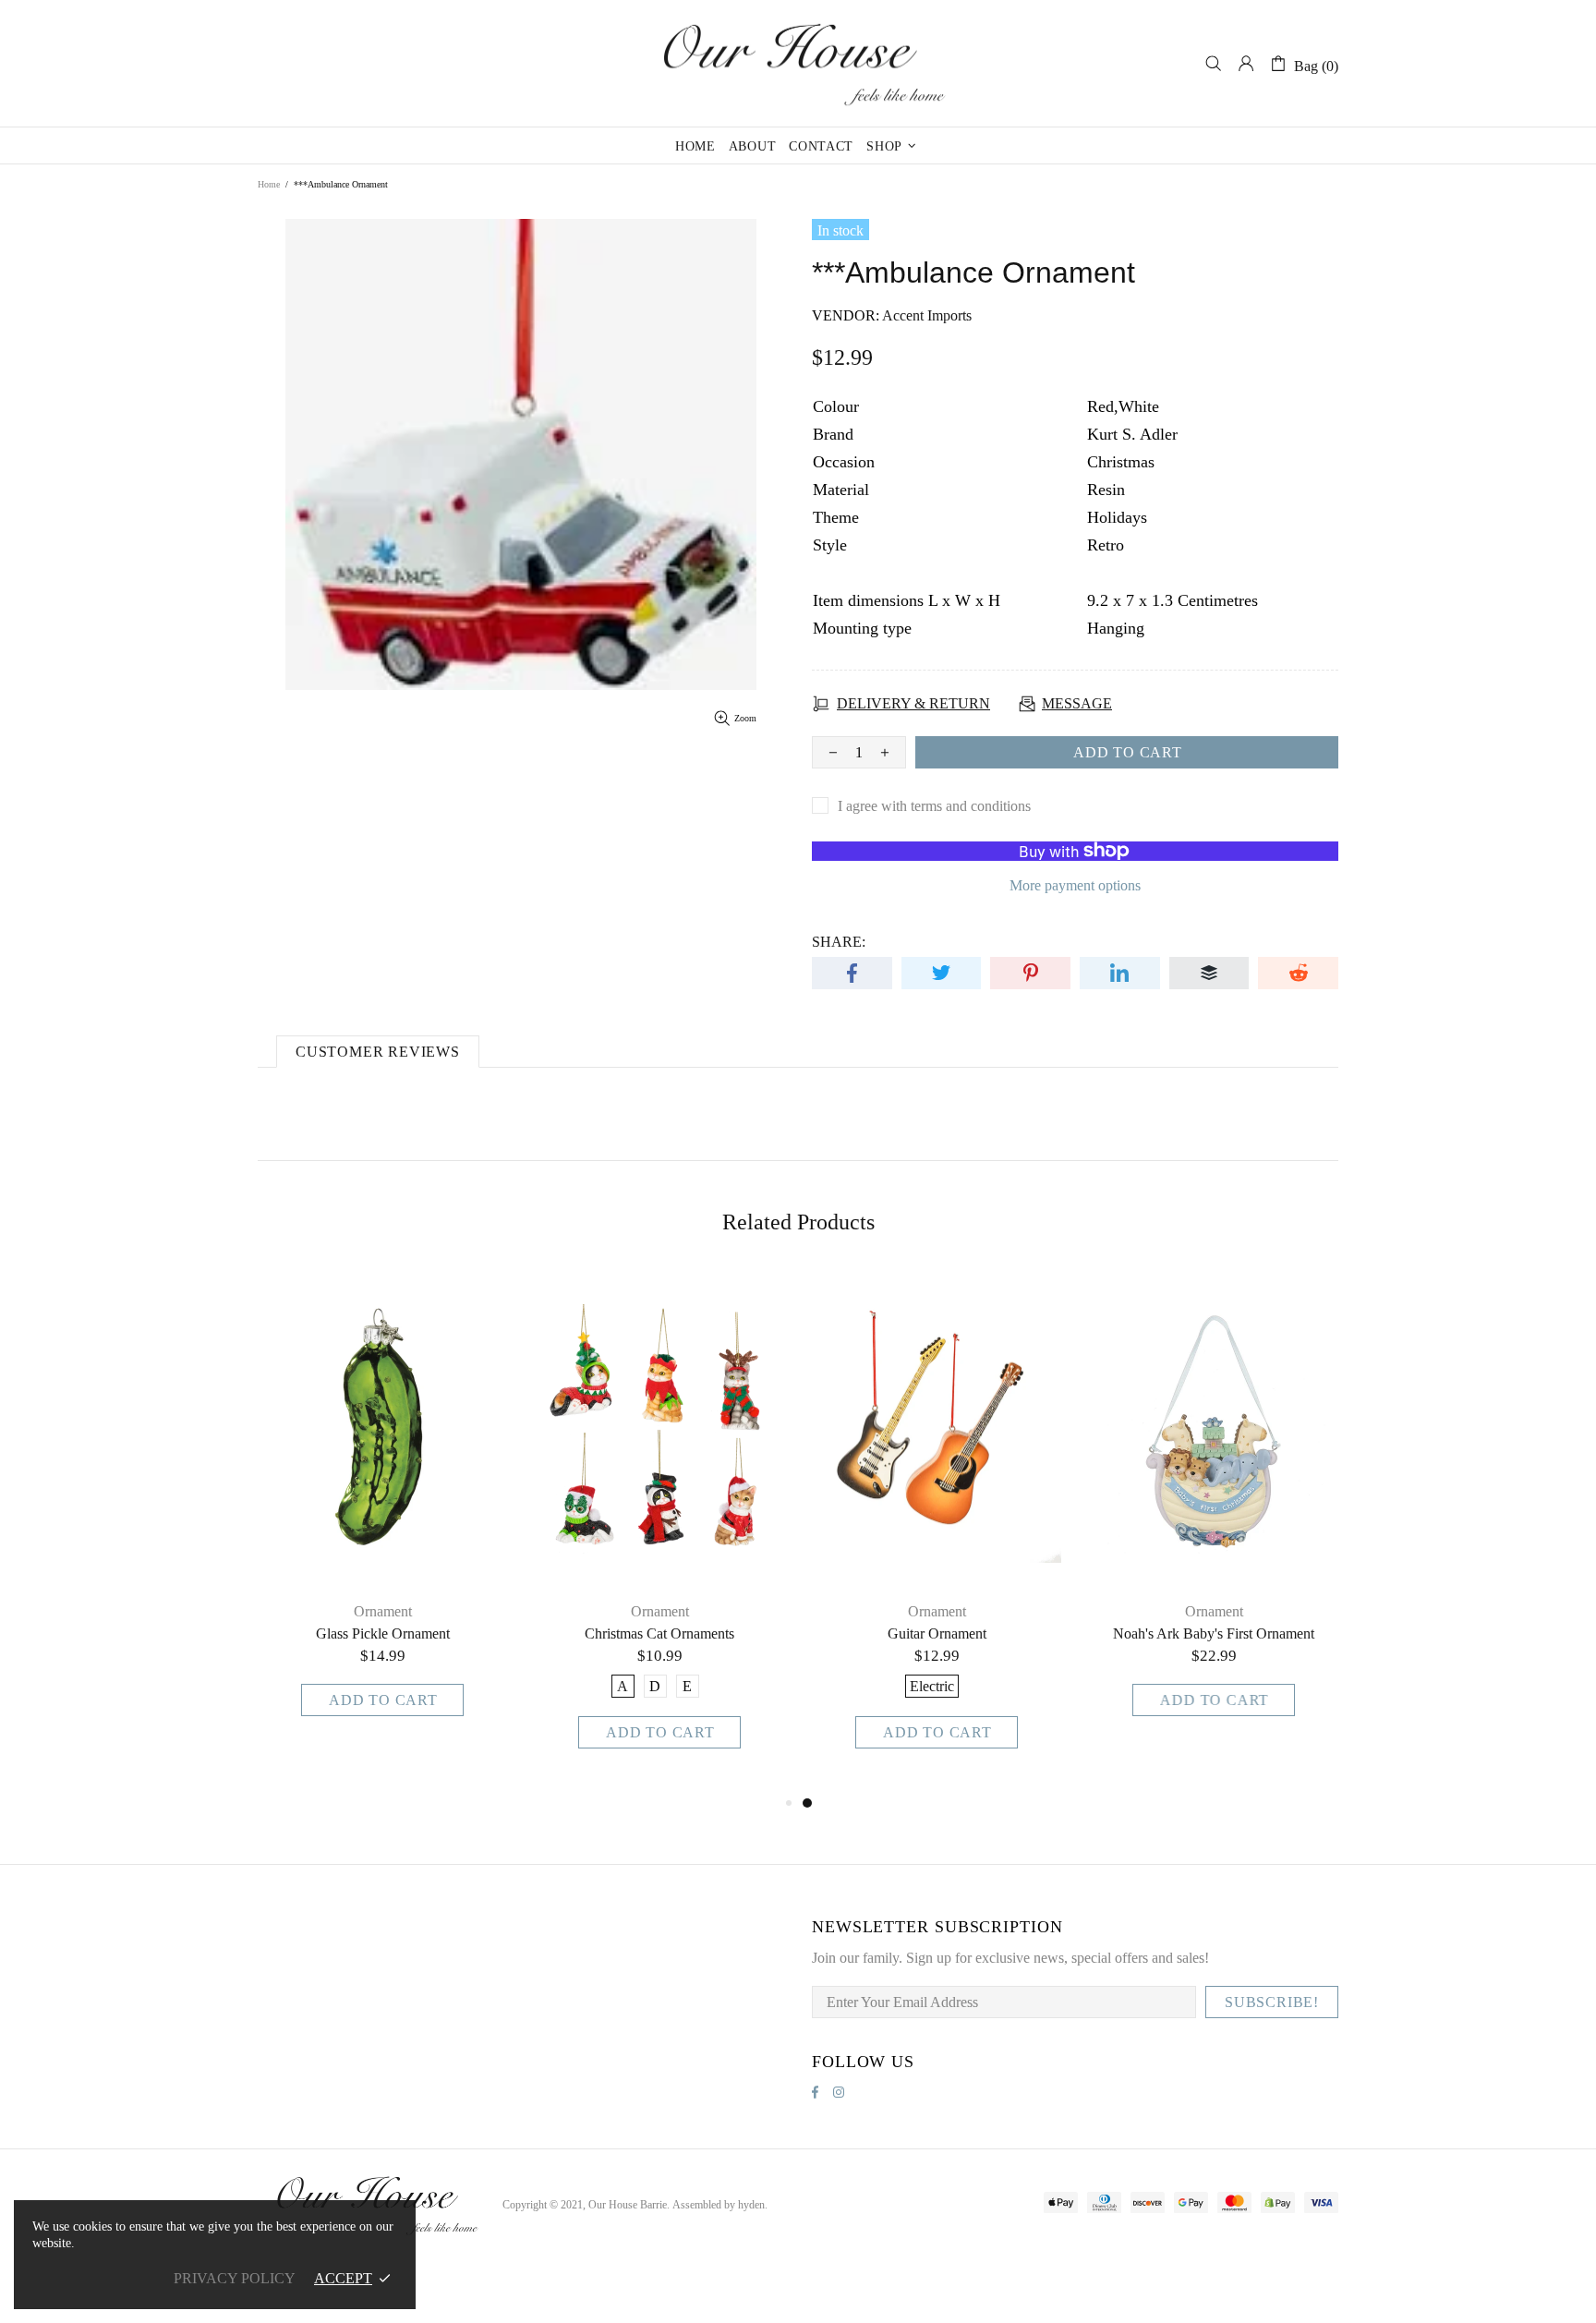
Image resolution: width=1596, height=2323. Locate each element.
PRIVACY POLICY (235, 2278)
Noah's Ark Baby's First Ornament (1214, 1633)
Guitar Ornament (937, 1633)
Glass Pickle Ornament (383, 1633)
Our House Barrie (798, 63)
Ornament (383, 1611)
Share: (839, 942)
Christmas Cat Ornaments (659, 1633)
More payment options (1075, 885)
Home (269, 184)
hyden (751, 2205)
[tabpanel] (937, 1531)
